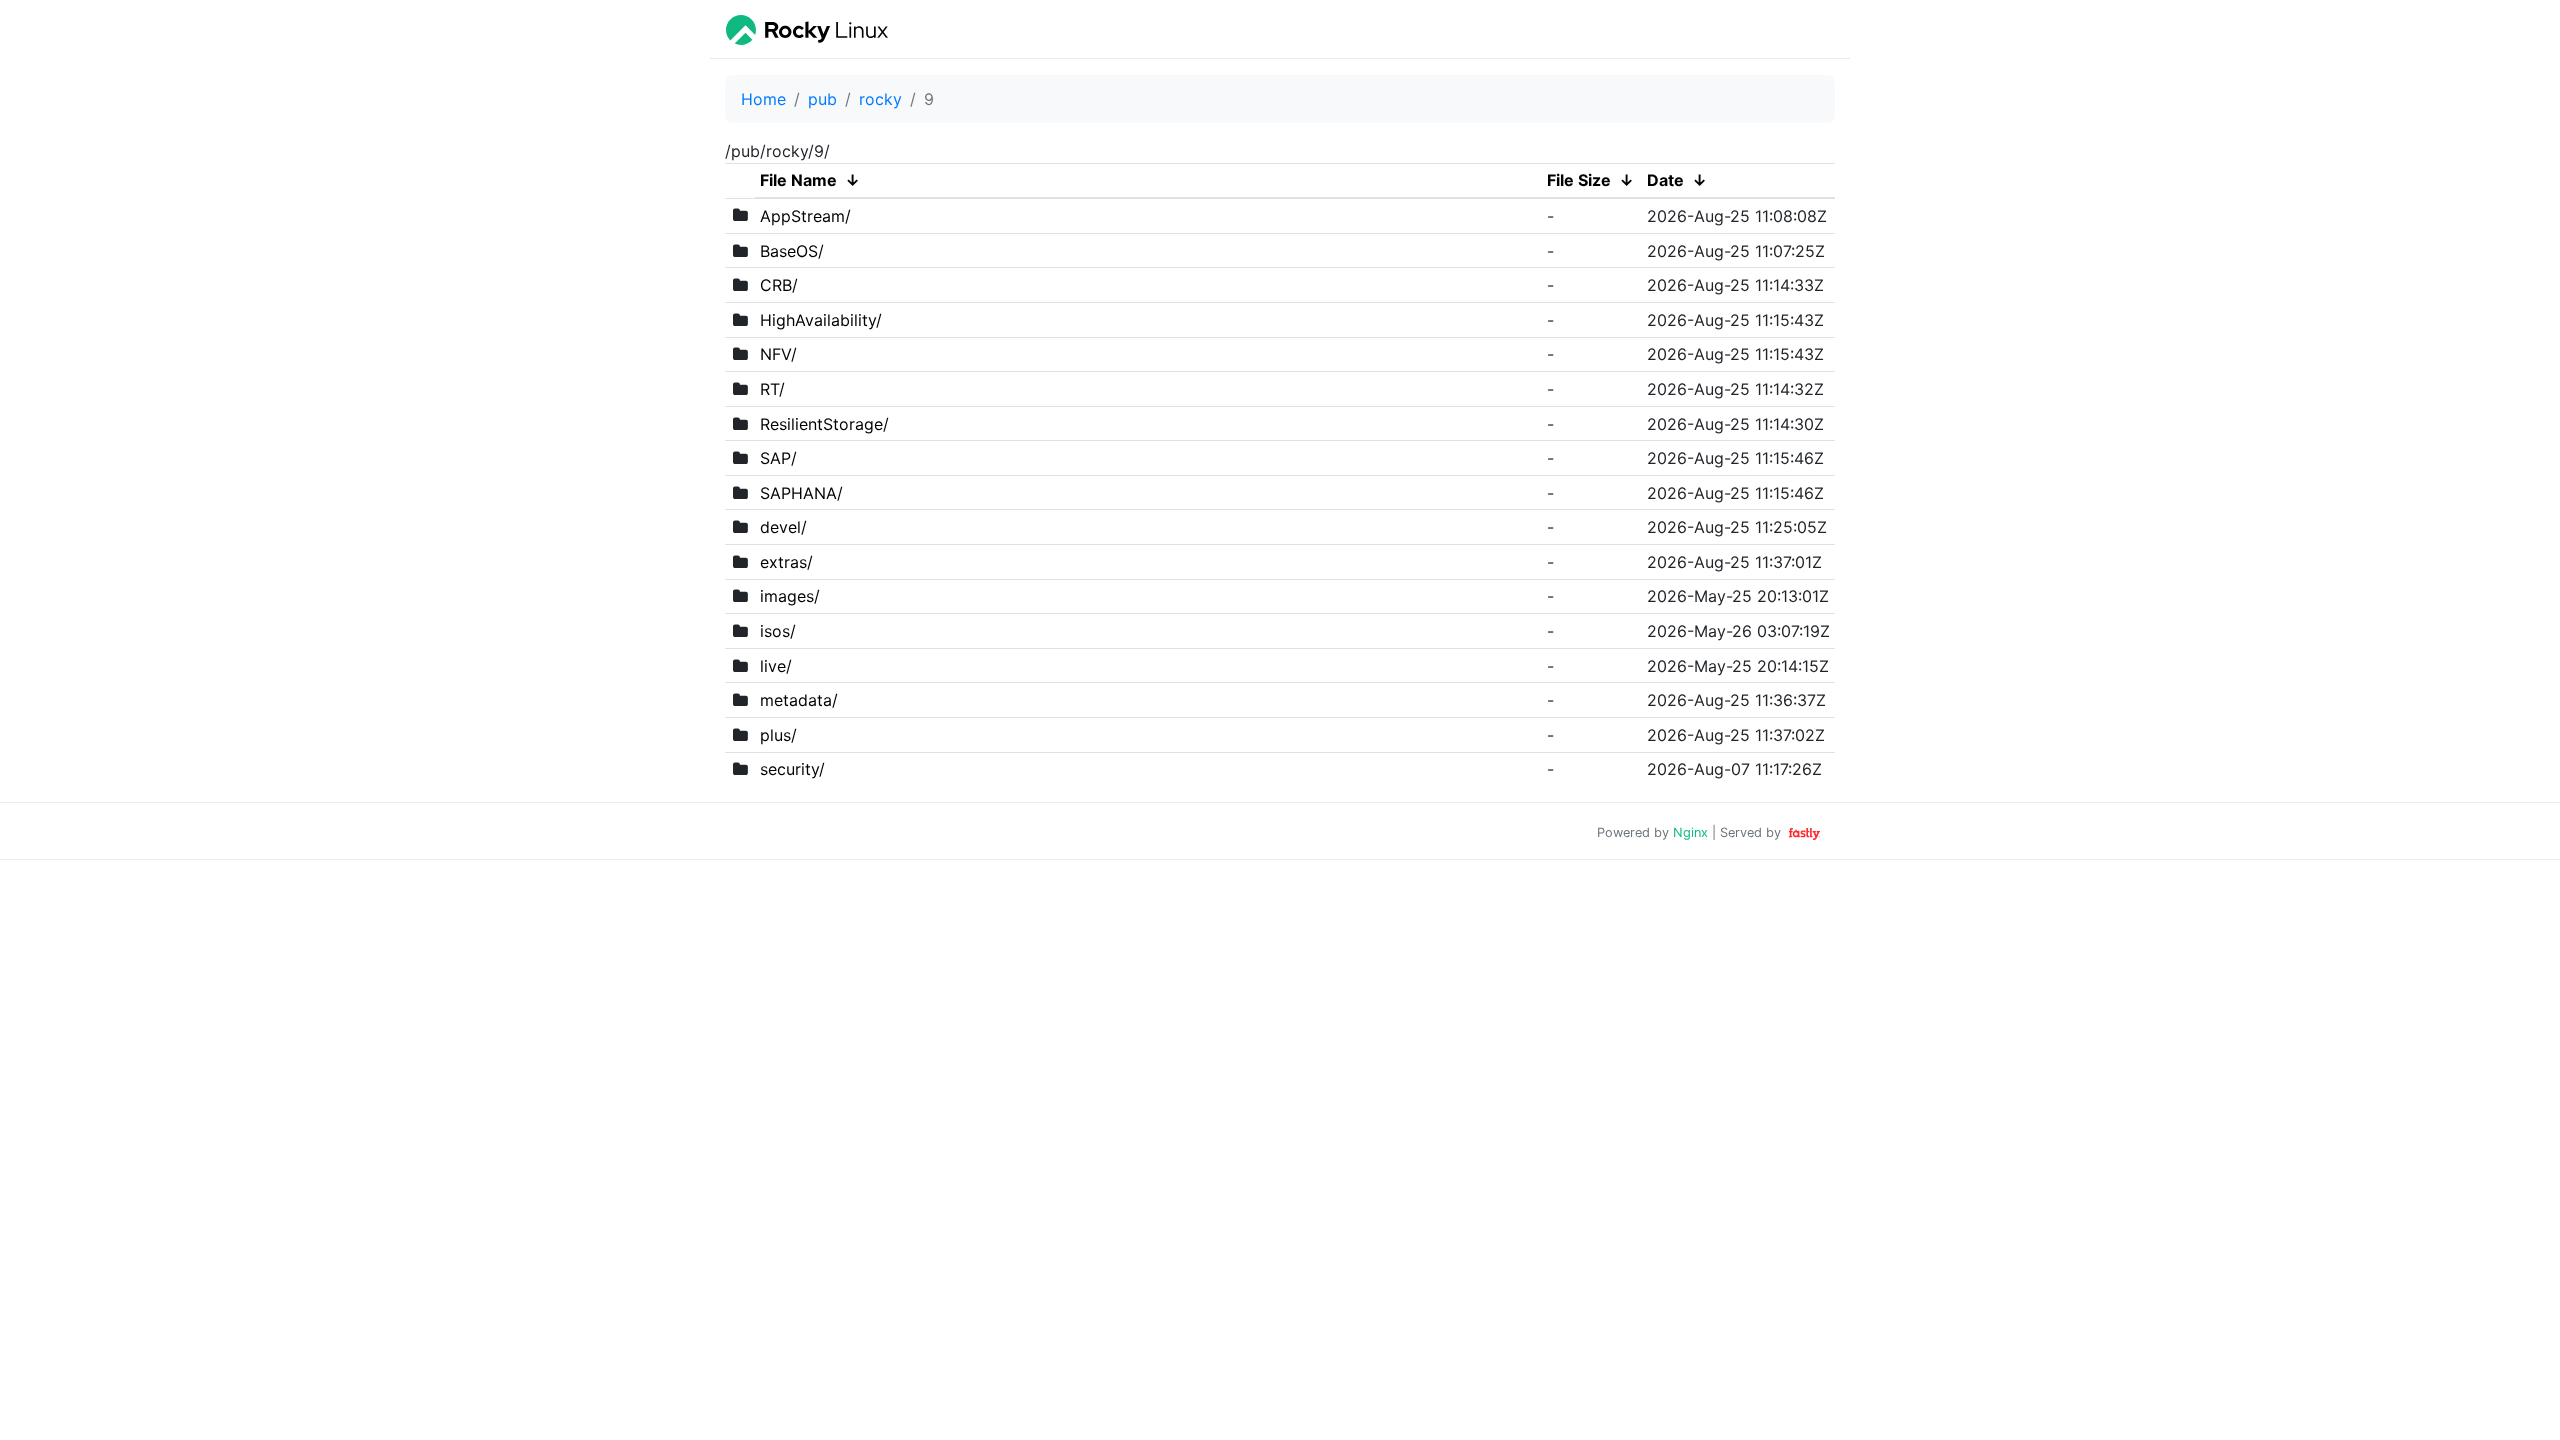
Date (1665, 180)
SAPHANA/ (801, 493)
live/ (776, 666)
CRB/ (779, 285)
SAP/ (778, 458)
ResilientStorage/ (824, 424)
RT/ (772, 389)
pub (822, 99)
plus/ (778, 735)
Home (763, 99)
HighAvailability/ (821, 320)
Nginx (1690, 832)
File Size (1579, 180)
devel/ (783, 527)
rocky (880, 99)
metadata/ (799, 700)
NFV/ (778, 354)
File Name (798, 180)
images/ (790, 596)
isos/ (778, 631)
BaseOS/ (792, 251)
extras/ (786, 562)
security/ (792, 769)
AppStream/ (805, 216)
